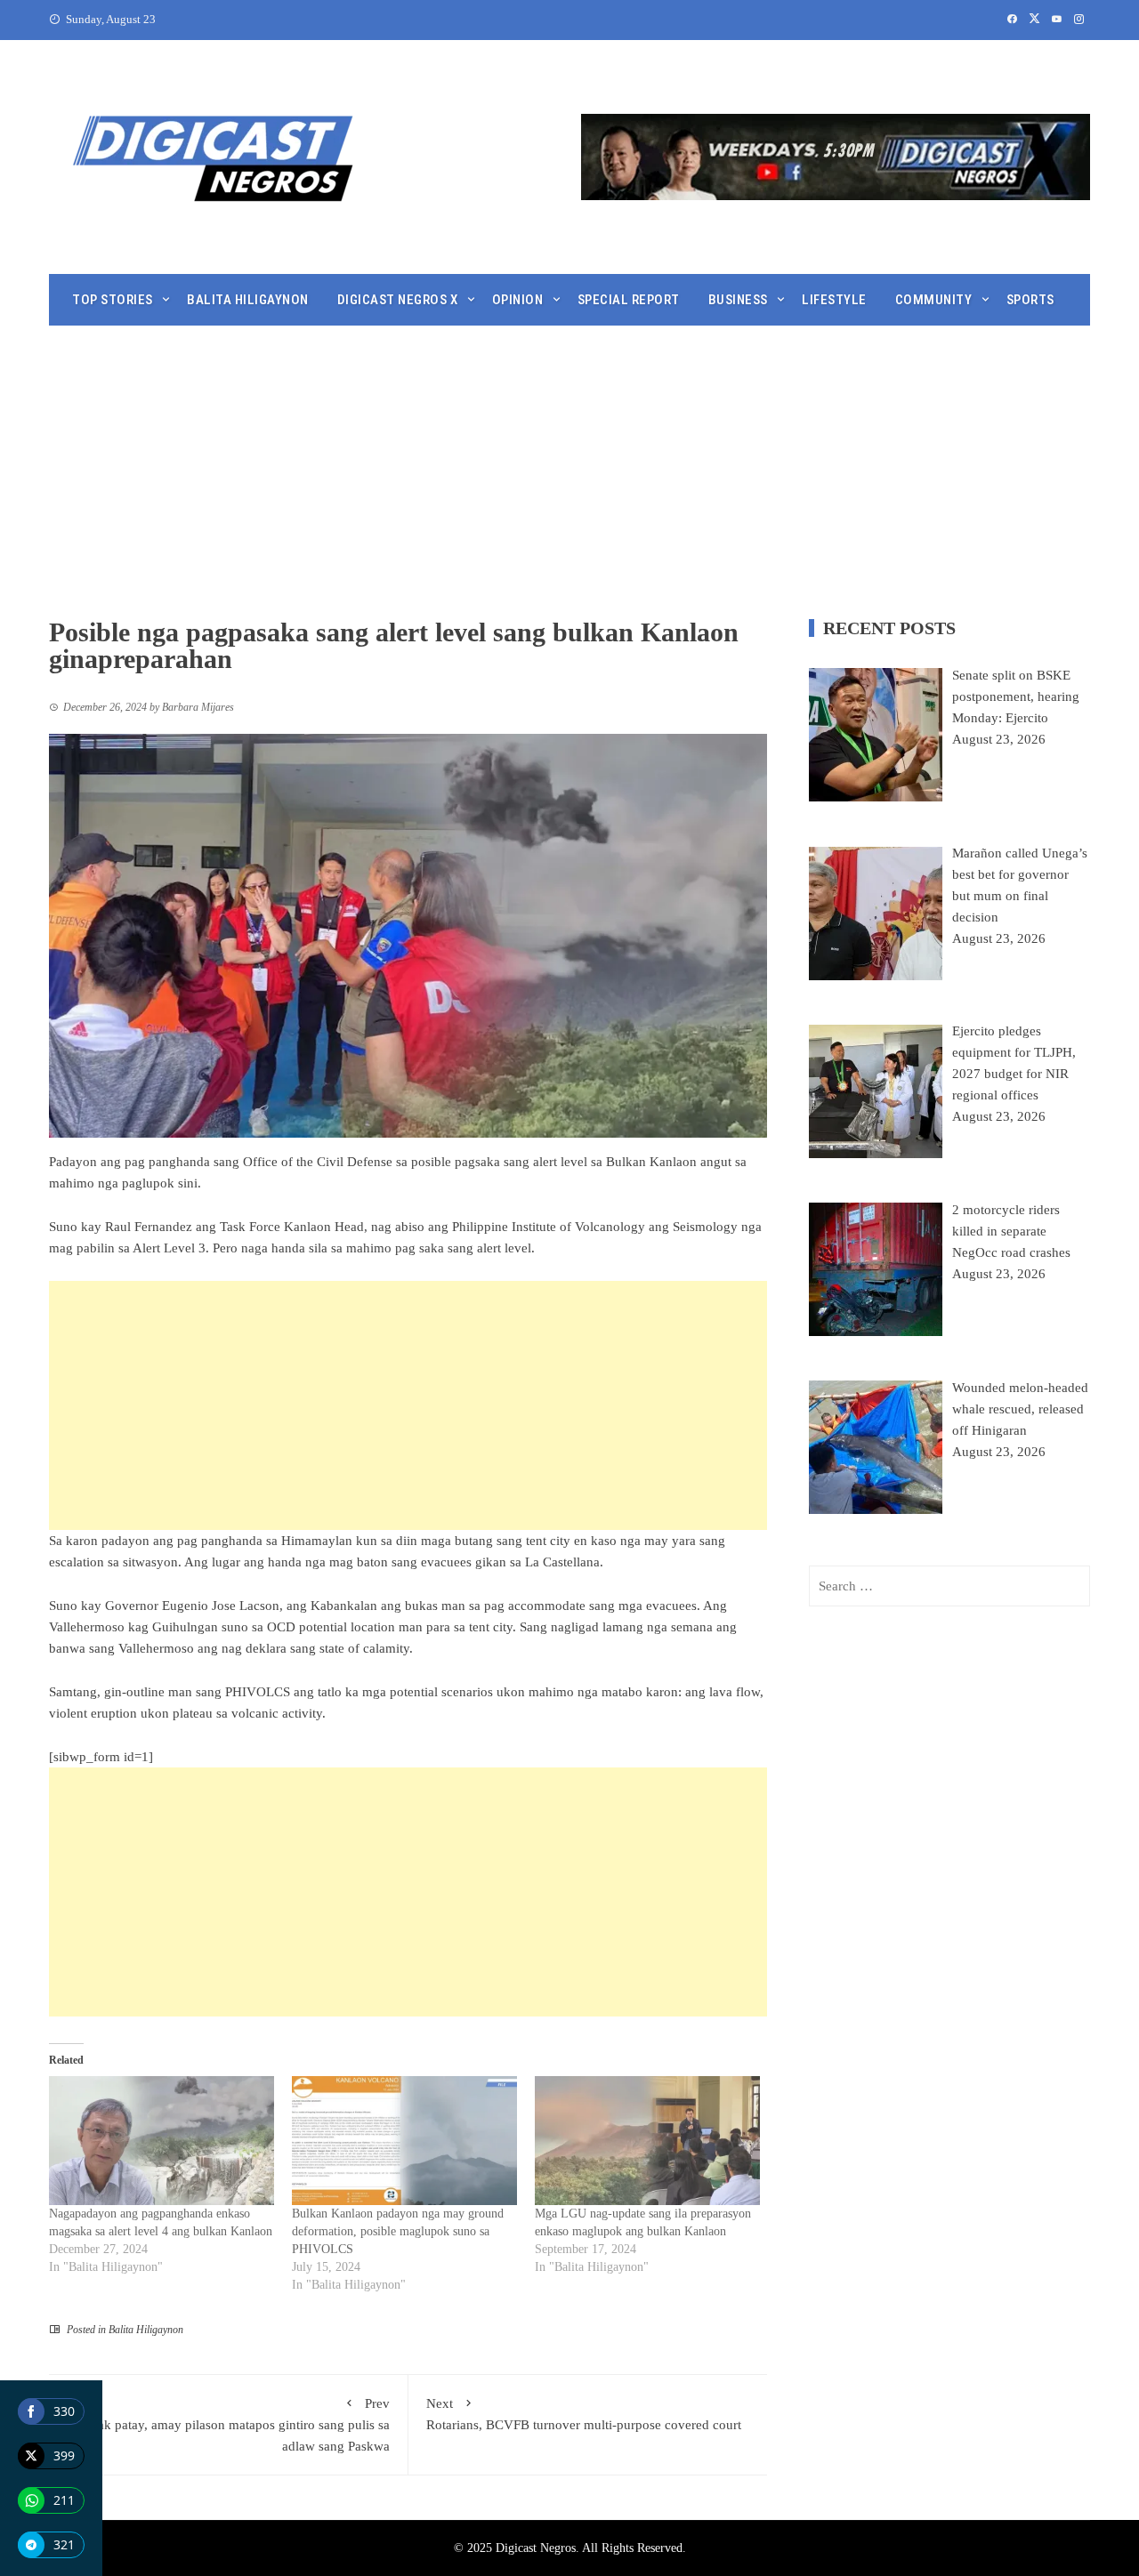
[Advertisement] (569, 459)
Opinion (518, 300)
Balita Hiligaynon (248, 300)
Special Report (629, 300)
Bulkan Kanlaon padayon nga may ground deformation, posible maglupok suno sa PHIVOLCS (398, 2231)
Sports (1030, 300)
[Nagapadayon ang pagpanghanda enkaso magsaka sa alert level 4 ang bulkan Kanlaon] (162, 2141)
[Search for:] (949, 1586)
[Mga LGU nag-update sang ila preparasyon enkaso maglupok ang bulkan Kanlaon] (647, 2141)
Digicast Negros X (398, 300)
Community (934, 300)
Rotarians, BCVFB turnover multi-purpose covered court (584, 2414)
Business (738, 300)
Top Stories (113, 300)
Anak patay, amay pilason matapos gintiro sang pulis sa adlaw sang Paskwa (235, 2425)
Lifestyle (834, 300)
